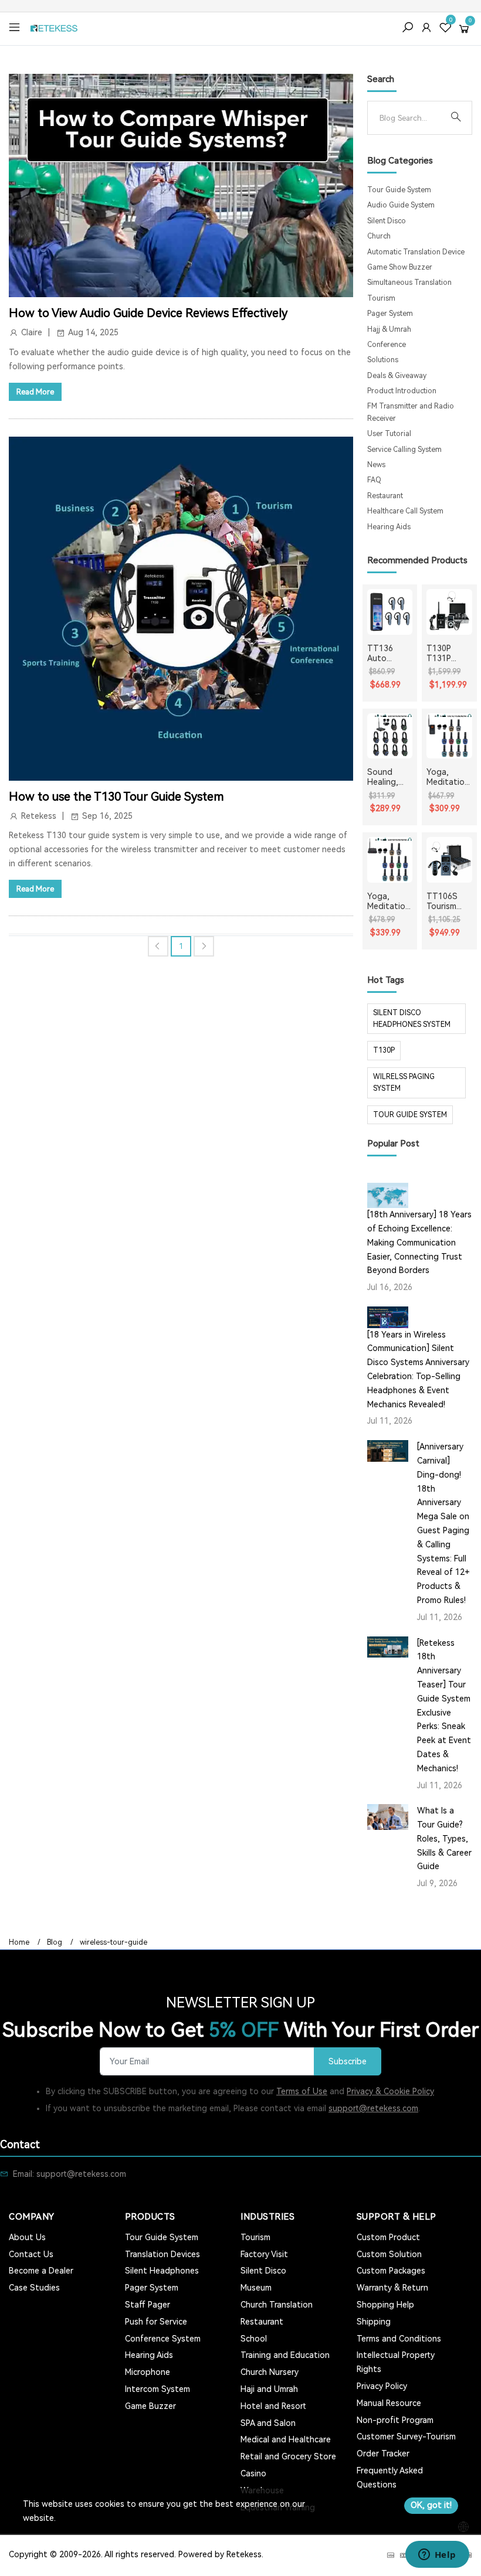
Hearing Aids (389, 527)
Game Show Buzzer (400, 267)
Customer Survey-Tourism (406, 2437)
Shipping (374, 2322)
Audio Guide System (401, 205)
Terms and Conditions (399, 2339)
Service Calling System (404, 450)
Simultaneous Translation (409, 283)
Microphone (148, 2372)
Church (379, 236)
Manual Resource (389, 2403)
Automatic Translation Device (416, 252)
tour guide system (410, 1115)
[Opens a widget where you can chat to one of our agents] (437, 2555)
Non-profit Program (395, 2420)
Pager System (390, 314)
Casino (253, 2473)
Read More (35, 392)
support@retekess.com (373, 2108)
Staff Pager (148, 2305)
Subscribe (348, 2062)
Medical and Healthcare (286, 2439)
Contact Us (31, 2254)
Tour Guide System (399, 190)
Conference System (163, 2339)
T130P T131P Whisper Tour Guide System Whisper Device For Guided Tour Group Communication (448, 654)
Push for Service (156, 2322)
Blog (55, 1942)
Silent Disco (387, 221)
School (254, 2339)
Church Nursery (270, 2372)
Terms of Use (302, 2091)
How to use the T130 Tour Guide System (116, 797)
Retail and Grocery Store (288, 2456)
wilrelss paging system (404, 1083)
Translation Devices (162, 2254)
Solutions (383, 360)
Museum (256, 2288)
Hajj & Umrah (389, 329)
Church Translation (277, 2305)
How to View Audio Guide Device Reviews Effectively (148, 313)
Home (19, 1942)
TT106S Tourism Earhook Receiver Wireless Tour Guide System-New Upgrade (448, 901)
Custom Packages (391, 2271)
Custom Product (388, 2237)
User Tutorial (389, 434)
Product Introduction (402, 391)
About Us (27, 2237)
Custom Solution (389, 2254)
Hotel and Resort (273, 2406)
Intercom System (157, 2389)
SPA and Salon (268, 2423)
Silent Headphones (162, 2271)
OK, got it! (431, 2505)
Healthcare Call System (405, 511)
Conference (387, 345)
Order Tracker (383, 2454)
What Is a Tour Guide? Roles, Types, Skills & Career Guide (444, 1838)
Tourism (381, 298)
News (376, 465)
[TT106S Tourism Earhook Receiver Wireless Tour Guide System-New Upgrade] (449, 860)
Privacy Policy (382, 2386)
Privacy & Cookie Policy (390, 2091)
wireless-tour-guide (114, 1942)
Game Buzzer (150, 2406)
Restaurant (385, 496)
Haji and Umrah (269, 2389)
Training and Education (285, 2355)
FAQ (374, 480)
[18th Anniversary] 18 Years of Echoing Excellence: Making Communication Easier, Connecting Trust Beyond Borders (419, 1242)
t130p (384, 1050)
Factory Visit (264, 2254)
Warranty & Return (392, 2288)
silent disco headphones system (412, 1019)
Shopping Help (385, 2305)
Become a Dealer (41, 2271)
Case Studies (34, 2288)
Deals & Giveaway (397, 376)
